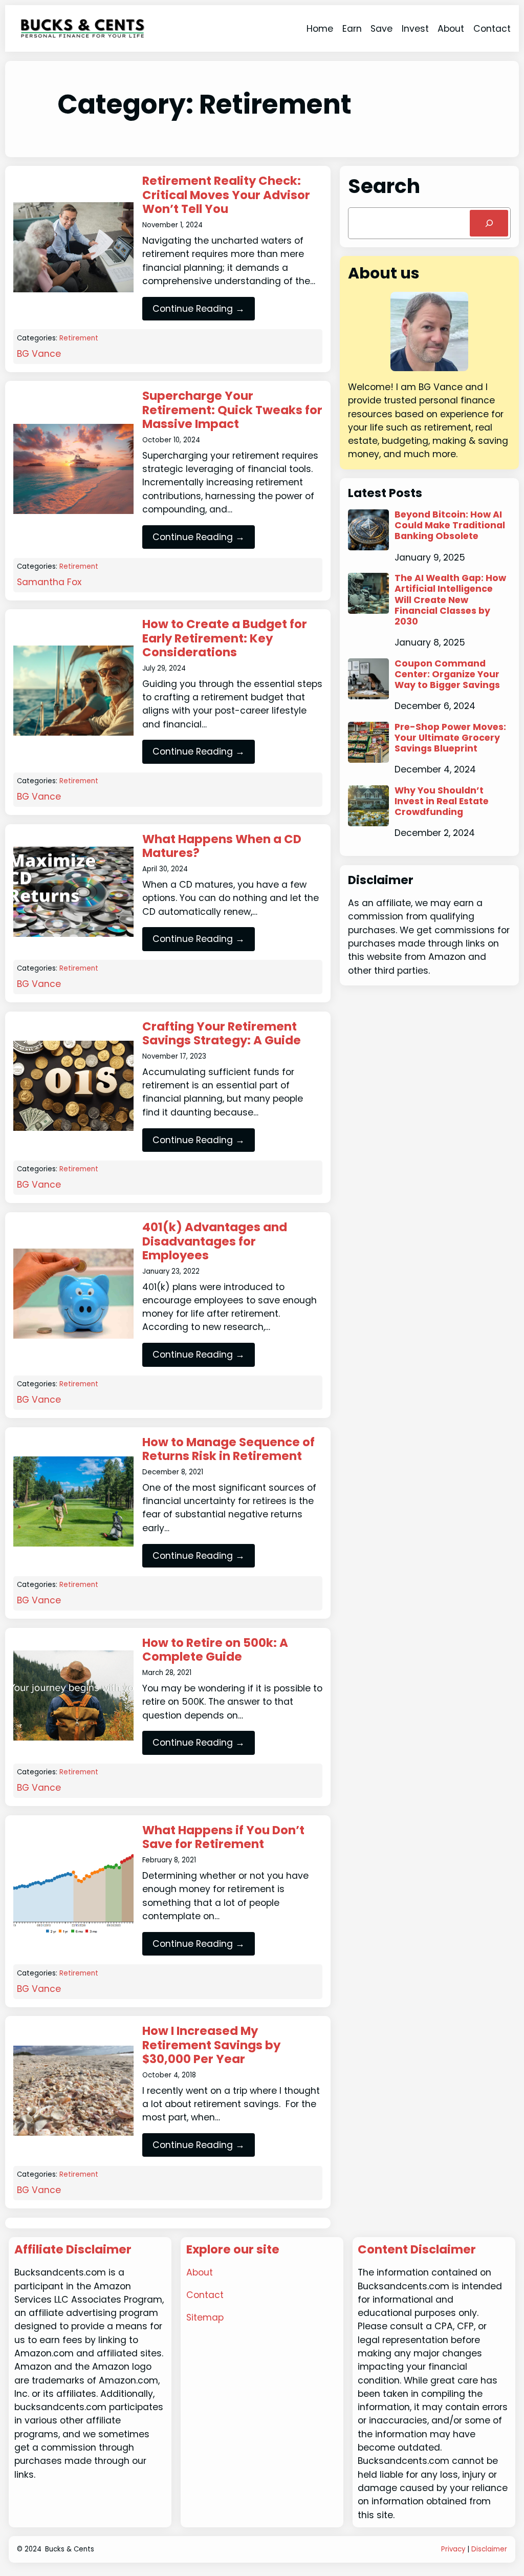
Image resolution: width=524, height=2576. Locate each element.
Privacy (453, 2549)
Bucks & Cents (70, 2549)
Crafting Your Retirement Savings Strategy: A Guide (222, 1034)
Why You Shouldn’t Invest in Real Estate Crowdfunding (442, 801)
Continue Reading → (199, 309)
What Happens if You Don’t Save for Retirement (223, 1838)
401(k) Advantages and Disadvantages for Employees (215, 1242)
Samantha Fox (49, 582)
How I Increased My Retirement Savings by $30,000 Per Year (211, 2045)
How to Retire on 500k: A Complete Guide (215, 1650)
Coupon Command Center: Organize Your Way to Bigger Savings (447, 674)
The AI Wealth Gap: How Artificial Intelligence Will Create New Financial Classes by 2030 (450, 600)
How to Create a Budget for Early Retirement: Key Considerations (225, 639)
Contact (205, 2295)
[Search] (489, 223)
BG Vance (39, 354)
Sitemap (205, 2317)
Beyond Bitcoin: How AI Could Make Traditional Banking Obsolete (450, 525)
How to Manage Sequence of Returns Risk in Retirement (228, 1450)
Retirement (79, 338)
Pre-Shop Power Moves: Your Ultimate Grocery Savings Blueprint (450, 738)
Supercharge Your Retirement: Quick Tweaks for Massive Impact (232, 410)
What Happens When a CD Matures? (222, 846)
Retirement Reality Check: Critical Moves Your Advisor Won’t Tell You (226, 195)
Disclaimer (489, 2549)
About (200, 2272)
